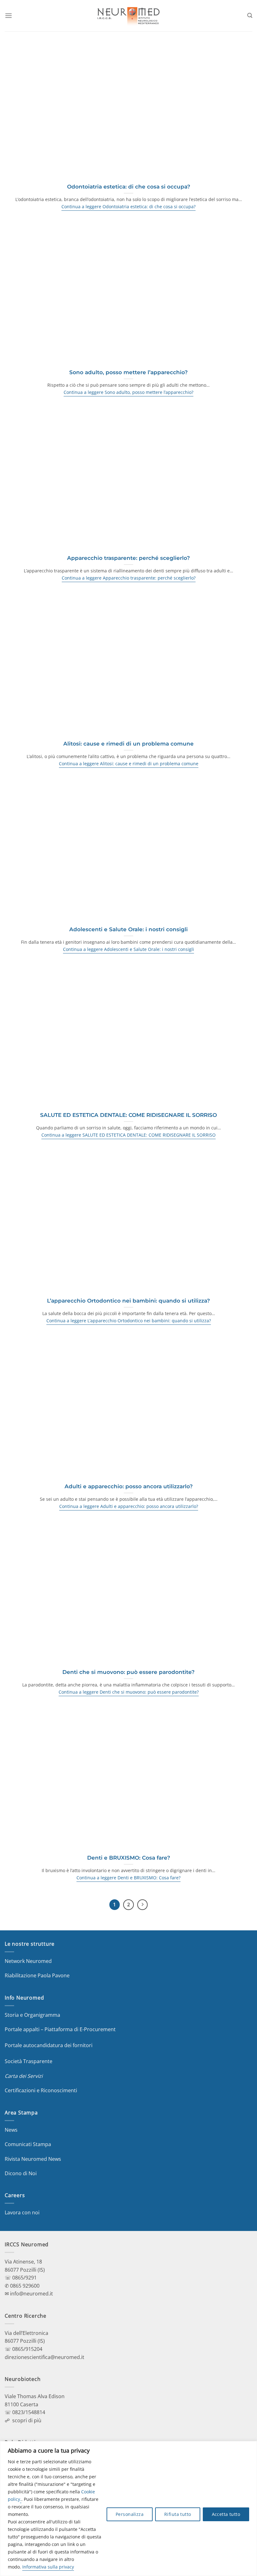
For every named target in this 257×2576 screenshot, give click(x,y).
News (11, 2130)
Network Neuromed (28, 1961)
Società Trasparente (29, 2061)
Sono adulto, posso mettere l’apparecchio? (128, 372)
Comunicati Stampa (28, 2144)
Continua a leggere (128, 207)
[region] (128, 2509)
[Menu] (8, 15)
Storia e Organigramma (32, 2015)
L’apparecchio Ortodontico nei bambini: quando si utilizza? (128, 1301)
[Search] (250, 15)
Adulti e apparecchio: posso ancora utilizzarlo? (129, 1486)
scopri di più (27, 2420)
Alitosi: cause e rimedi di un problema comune (128, 744)
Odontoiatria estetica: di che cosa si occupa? (129, 187)
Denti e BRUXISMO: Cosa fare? (129, 1858)
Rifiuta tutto (178, 2514)
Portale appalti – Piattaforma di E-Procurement (60, 2029)
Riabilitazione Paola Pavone (37, 1975)
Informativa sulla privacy (48, 2567)
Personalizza (130, 2514)
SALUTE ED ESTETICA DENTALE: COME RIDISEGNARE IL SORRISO (128, 1115)
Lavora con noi (22, 2212)
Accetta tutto (226, 2514)
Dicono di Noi (21, 2173)
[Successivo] (143, 1905)
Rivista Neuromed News (33, 2159)
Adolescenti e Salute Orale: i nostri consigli (128, 929)
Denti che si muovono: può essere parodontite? (128, 1672)
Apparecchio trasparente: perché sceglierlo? (128, 558)
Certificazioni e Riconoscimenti (41, 2090)
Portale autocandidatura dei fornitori (49, 2045)
